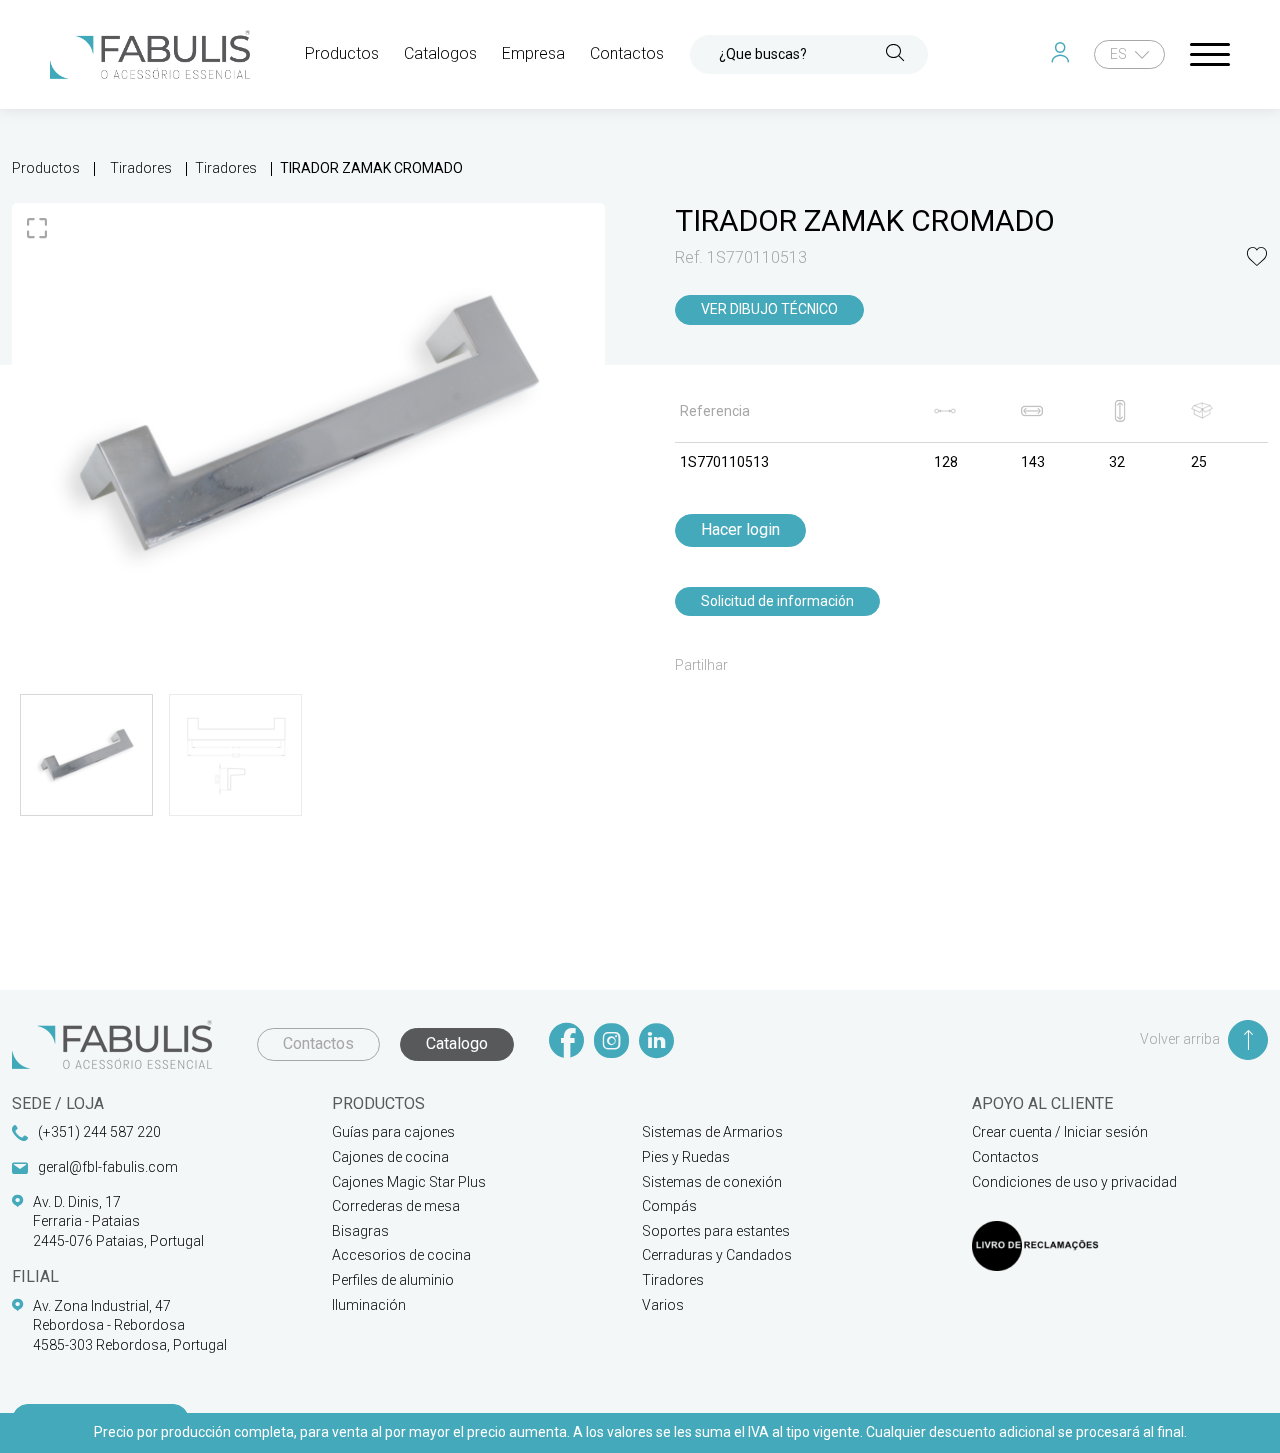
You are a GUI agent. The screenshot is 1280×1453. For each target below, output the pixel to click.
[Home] (150, 54)
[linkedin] (656, 1042)
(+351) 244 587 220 (99, 1132)
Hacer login (740, 529)
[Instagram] (611, 1042)
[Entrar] (1064, 54)
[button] (1257, 258)
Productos (46, 168)
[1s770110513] (308, 425)
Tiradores (141, 168)
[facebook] (566, 1042)
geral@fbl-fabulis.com (108, 1167)
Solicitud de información (777, 601)
